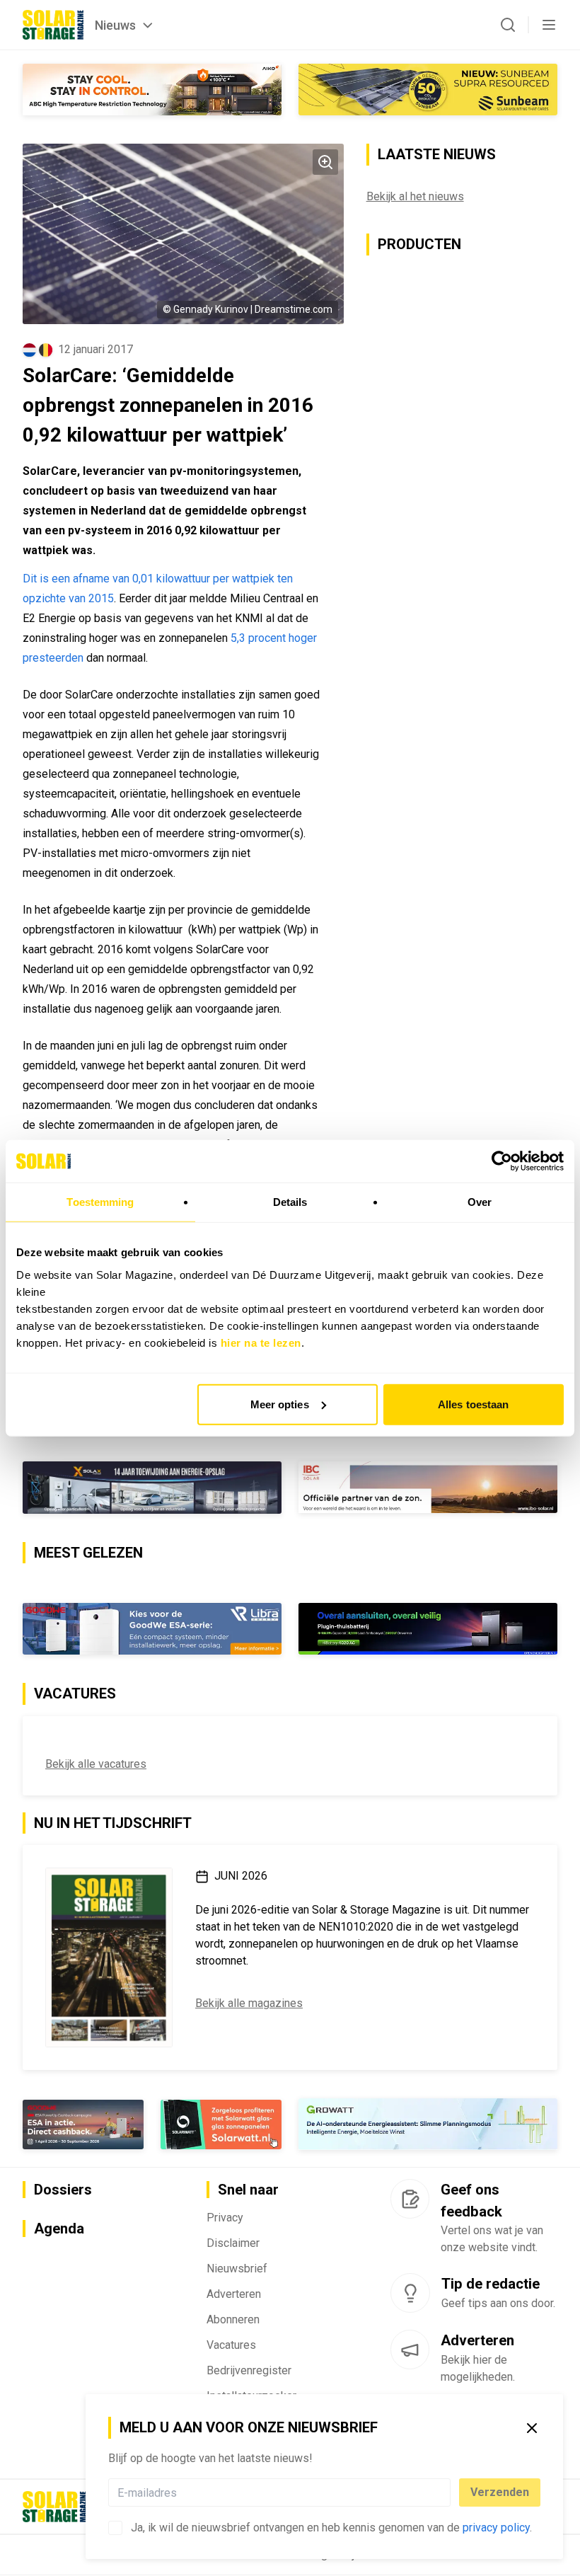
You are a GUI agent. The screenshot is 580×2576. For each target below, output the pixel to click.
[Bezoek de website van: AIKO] (152, 90)
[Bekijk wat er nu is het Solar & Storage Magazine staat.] (109, 1957)
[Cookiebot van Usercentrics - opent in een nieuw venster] (502, 1161)
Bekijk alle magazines (249, 2003)
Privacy (225, 2218)
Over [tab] (480, 1202)
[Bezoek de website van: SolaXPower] (152, 1488)
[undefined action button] (446, 2492)
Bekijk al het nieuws (415, 196)
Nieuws (115, 25)
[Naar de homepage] (53, 25)
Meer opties (280, 1404)
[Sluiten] (532, 2428)
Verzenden (500, 2492)
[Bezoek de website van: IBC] (428, 1487)
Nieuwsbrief (237, 2269)
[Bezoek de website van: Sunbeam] (428, 90)
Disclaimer (233, 2243)
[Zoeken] (508, 25)
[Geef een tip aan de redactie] (410, 2293)
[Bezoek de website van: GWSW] (83, 2124)
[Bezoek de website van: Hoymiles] (428, 1629)
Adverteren (234, 2294)
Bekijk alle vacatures (96, 1764)
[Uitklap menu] (549, 25)
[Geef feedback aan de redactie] (410, 2199)
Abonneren (233, 2319)
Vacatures (231, 2345)
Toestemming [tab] (100, 1202)
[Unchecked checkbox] (115, 2528)
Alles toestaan (473, 1404)
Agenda (59, 2229)
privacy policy (496, 2528)
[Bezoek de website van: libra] (152, 1629)
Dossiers (63, 2190)
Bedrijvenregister (249, 2370)
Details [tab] (290, 1202)
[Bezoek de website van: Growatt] (428, 2124)
